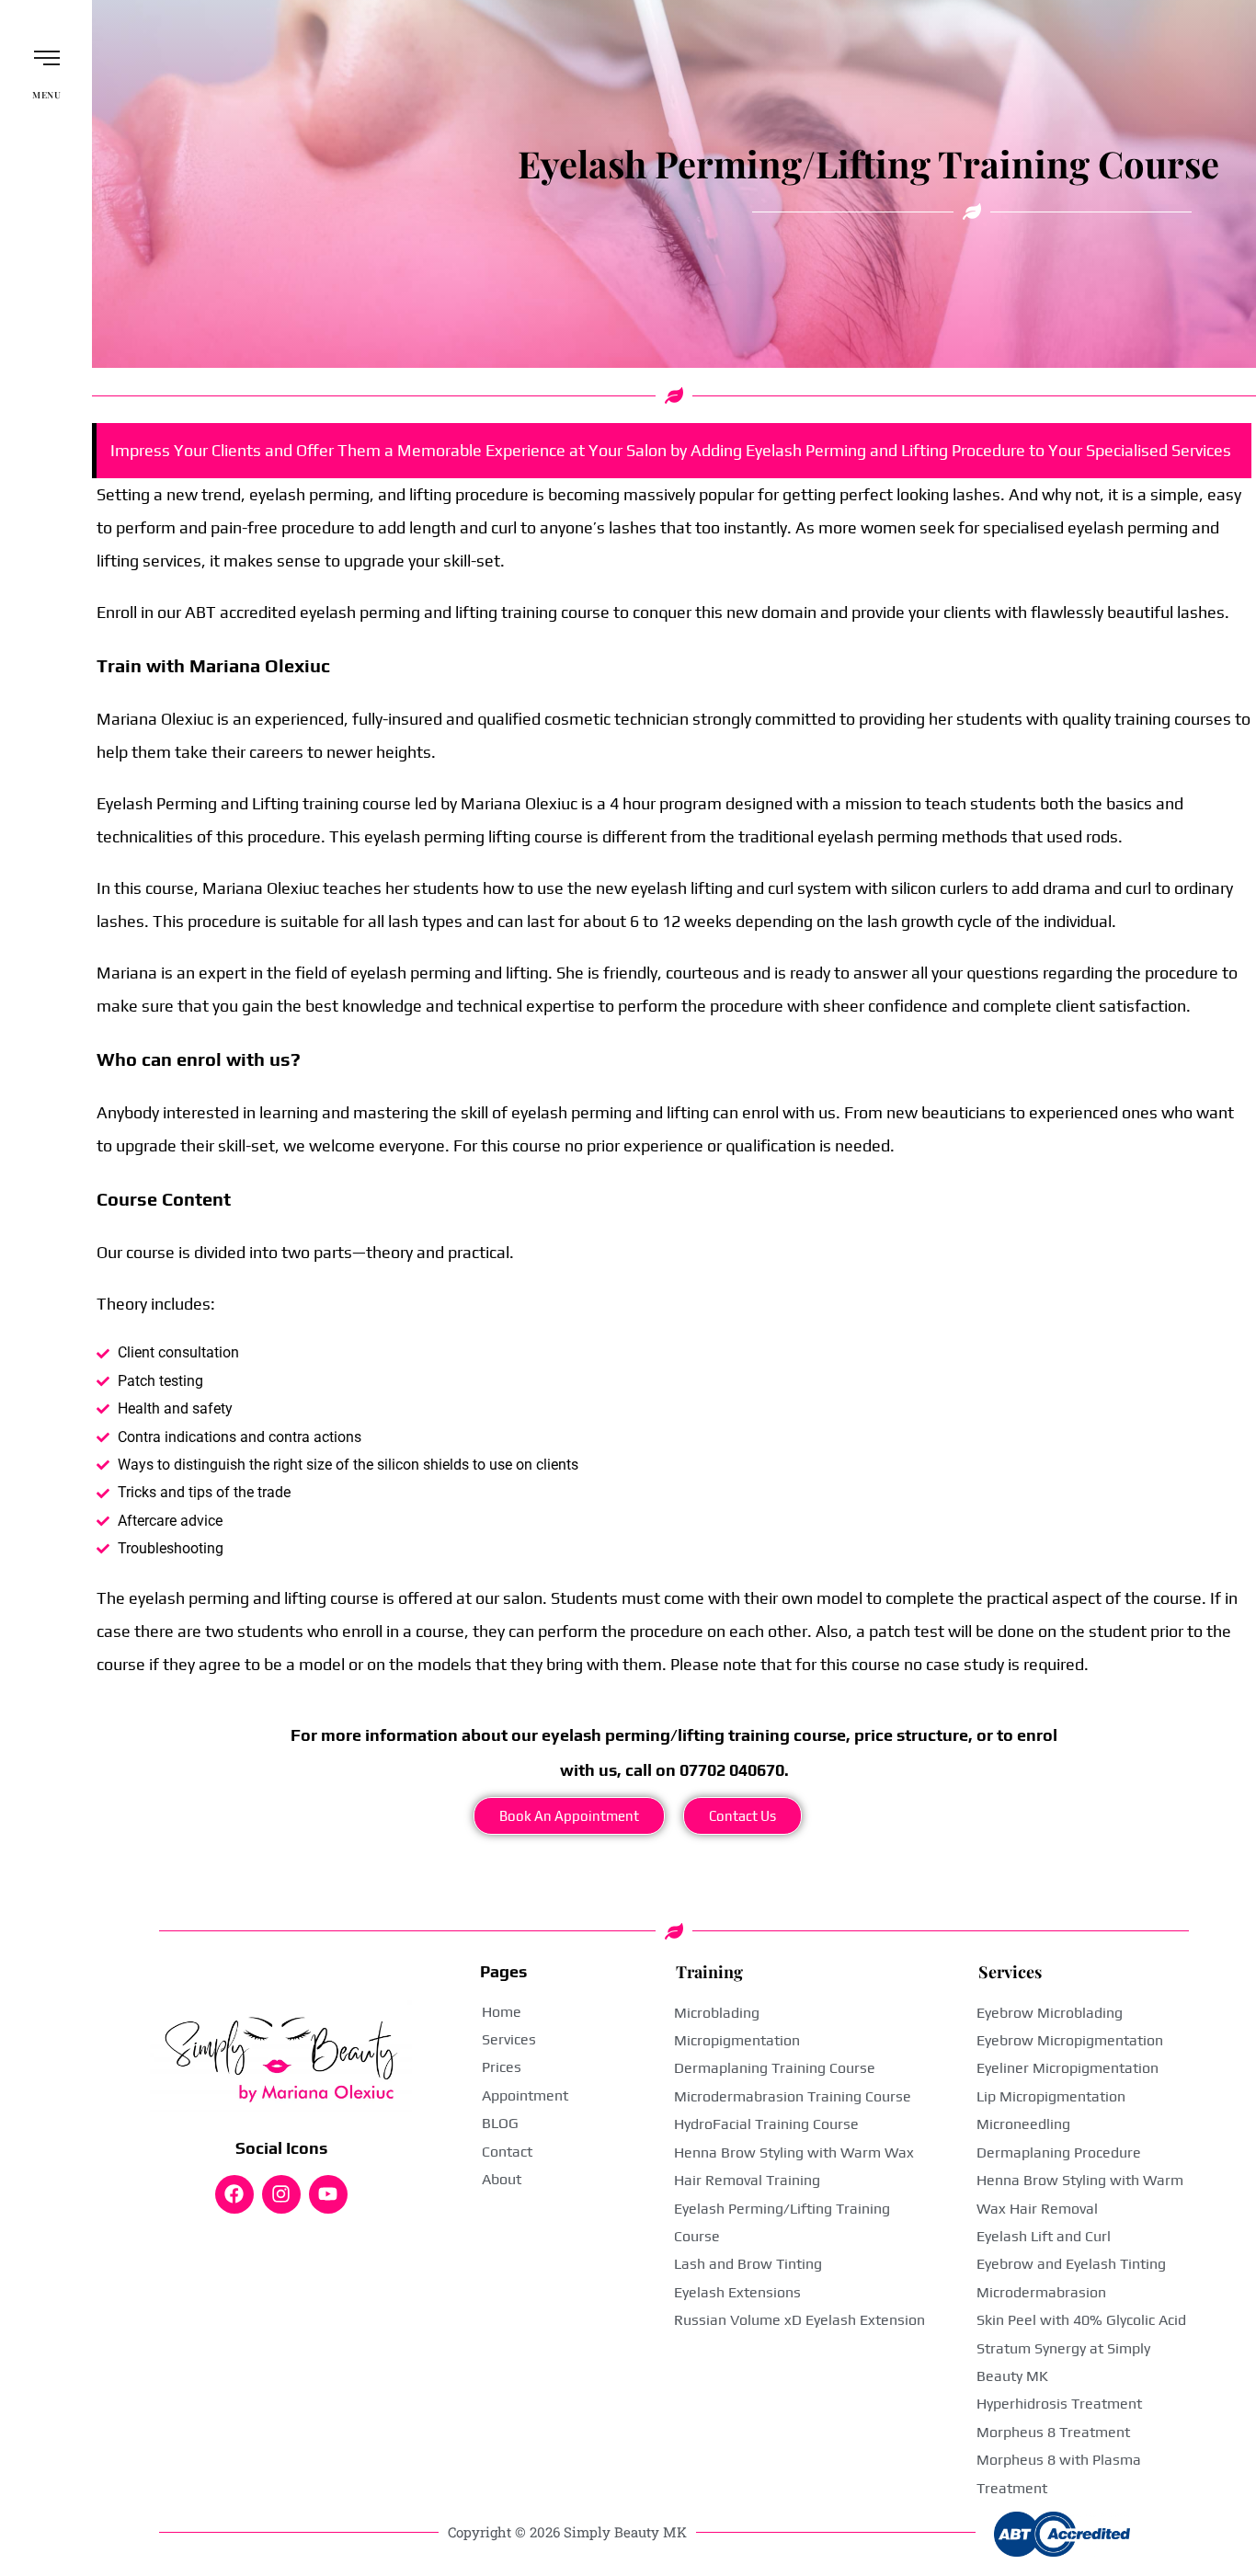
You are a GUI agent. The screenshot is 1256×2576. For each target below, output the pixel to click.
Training (709, 1972)
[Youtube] (328, 2194)
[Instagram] (281, 2194)
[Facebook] (234, 2194)
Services (1010, 1972)
